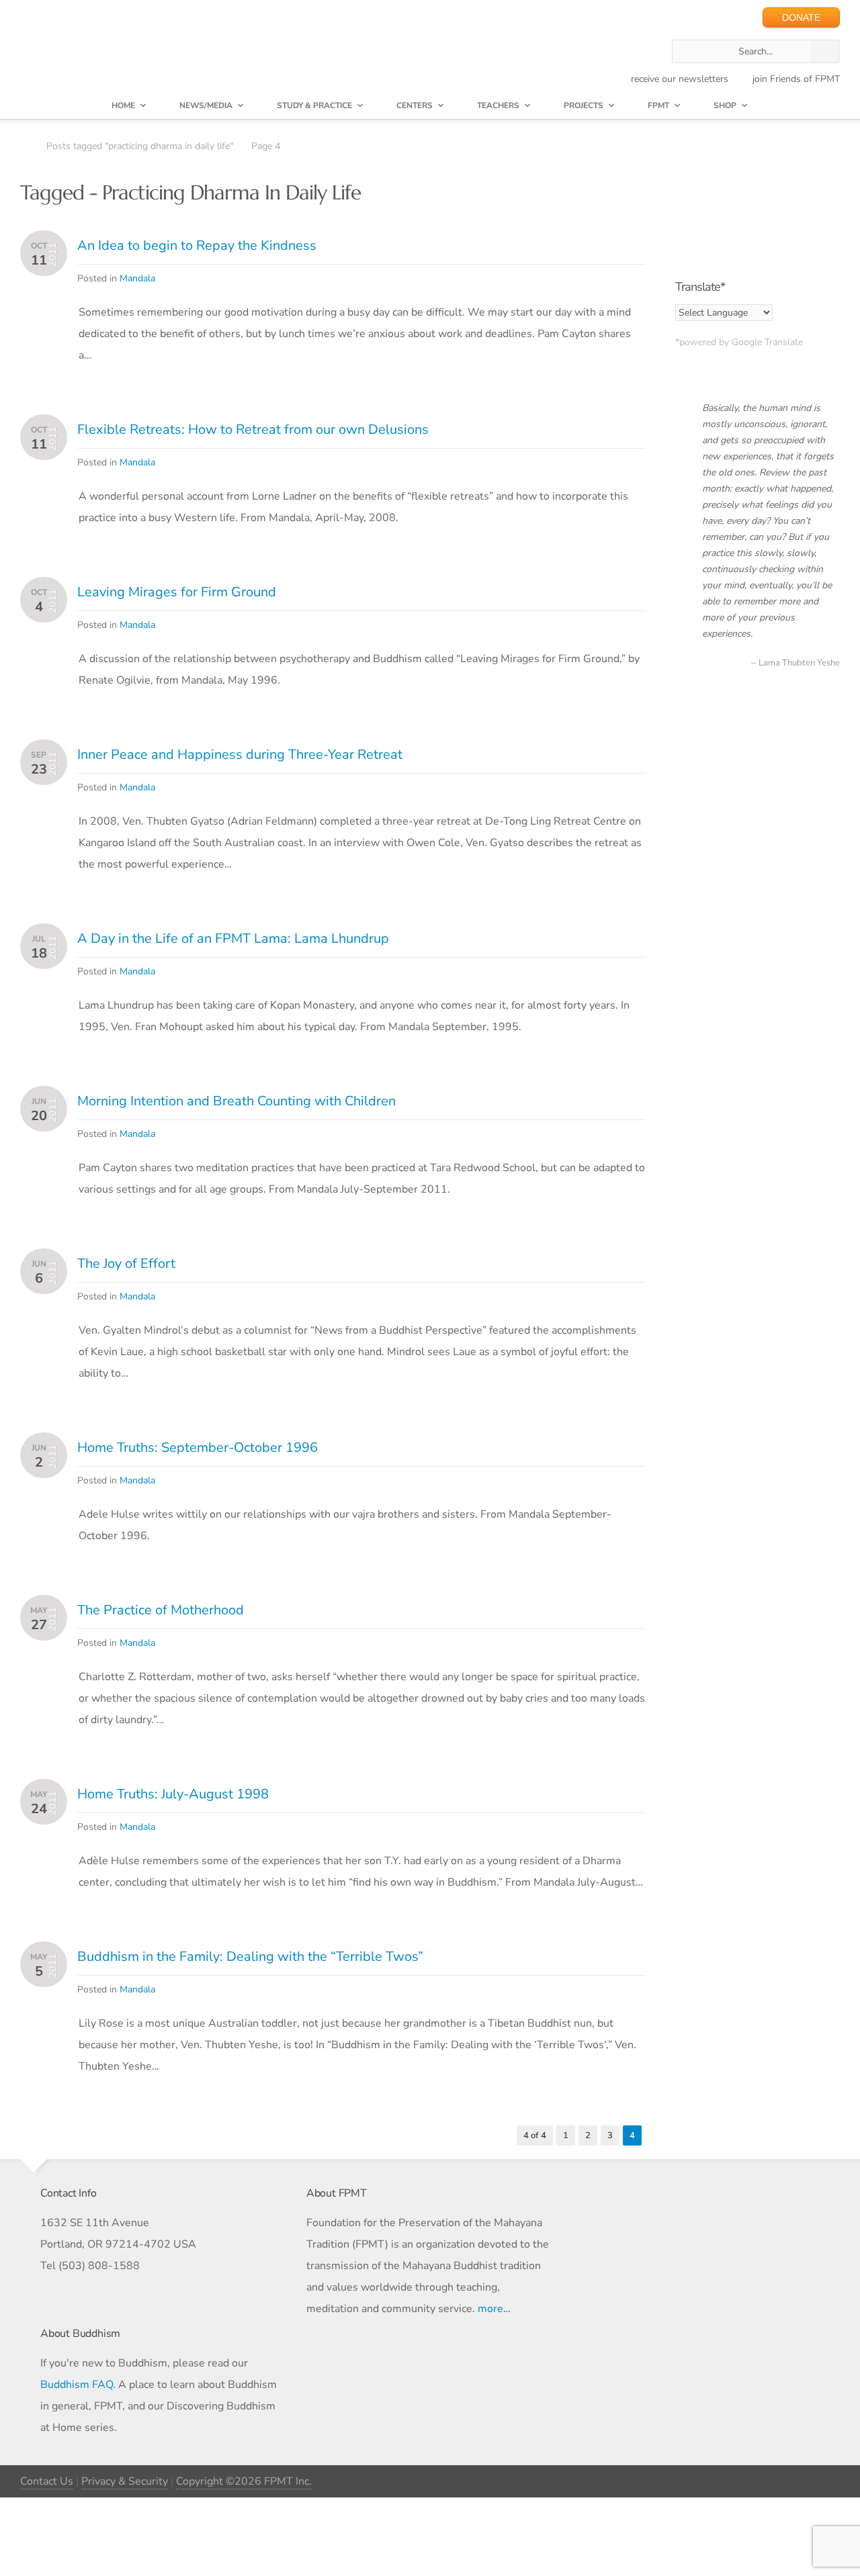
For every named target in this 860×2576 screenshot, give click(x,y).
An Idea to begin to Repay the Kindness (197, 245)
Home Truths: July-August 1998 (173, 1794)
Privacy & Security (125, 2481)
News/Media (206, 105)
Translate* (700, 287)
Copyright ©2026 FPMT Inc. (244, 2481)
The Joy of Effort (126, 1263)
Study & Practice (314, 105)
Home (123, 105)
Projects (584, 105)
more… (494, 2309)
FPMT (658, 105)
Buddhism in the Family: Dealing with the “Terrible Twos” (250, 1957)
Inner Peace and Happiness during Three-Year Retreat (240, 754)
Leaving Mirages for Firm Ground (177, 592)
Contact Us (47, 2481)
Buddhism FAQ (77, 2385)
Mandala (137, 278)
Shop (725, 105)
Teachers (498, 105)
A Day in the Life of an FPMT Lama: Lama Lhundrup (233, 938)
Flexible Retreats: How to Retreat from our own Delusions (253, 429)
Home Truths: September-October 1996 (198, 1447)
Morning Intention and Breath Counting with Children (236, 1101)
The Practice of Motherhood (161, 1610)
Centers (415, 105)
